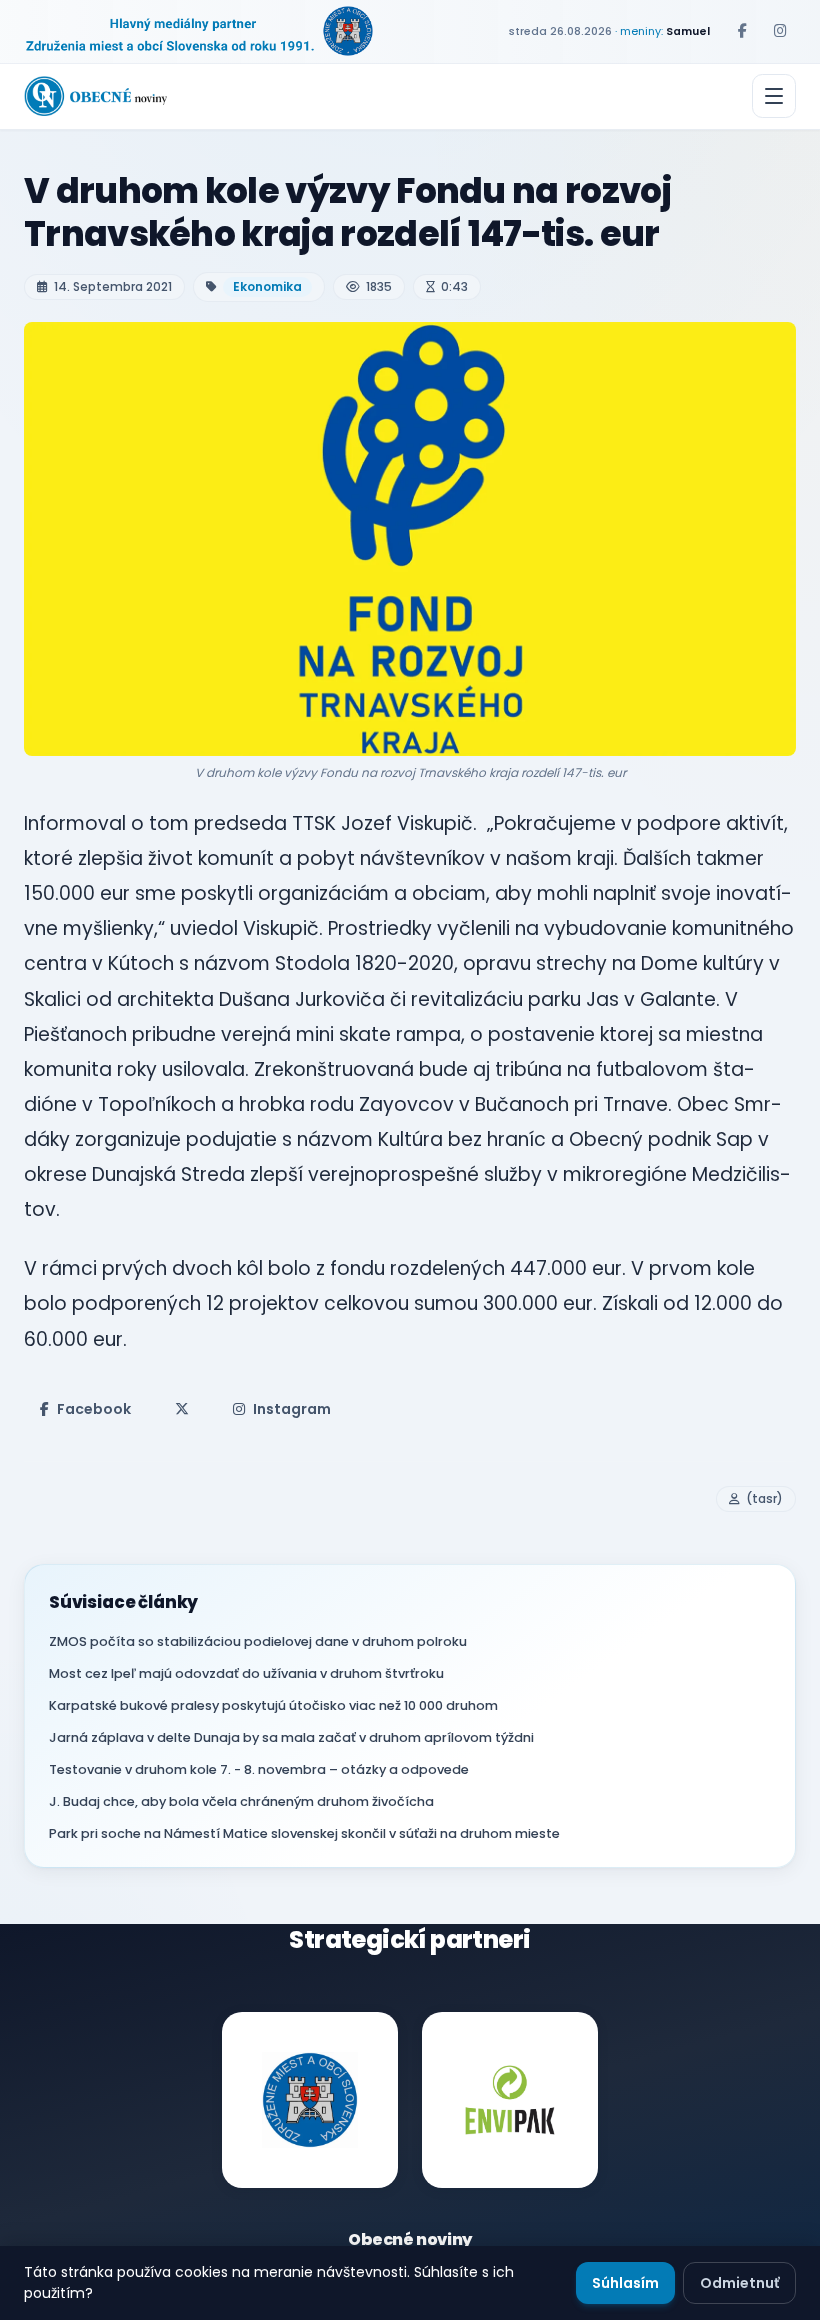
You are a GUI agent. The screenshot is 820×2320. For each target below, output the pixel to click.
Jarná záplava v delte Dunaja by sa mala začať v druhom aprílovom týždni (291, 1737)
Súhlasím (625, 2283)
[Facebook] (742, 31)
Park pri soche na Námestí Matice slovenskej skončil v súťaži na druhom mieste (304, 1833)
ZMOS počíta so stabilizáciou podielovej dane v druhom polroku (258, 1641)
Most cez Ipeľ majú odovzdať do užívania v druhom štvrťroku (246, 1673)
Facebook (94, 1409)
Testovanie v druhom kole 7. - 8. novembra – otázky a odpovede (259, 1769)
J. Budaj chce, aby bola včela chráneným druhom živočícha (241, 1801)
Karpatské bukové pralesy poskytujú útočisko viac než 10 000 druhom (273, 1705)
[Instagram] (780, 31)
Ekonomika (267, 286)
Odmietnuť (739, 2283)
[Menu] (774, 96)
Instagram (292, 1409)
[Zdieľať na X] (182, 1409)
